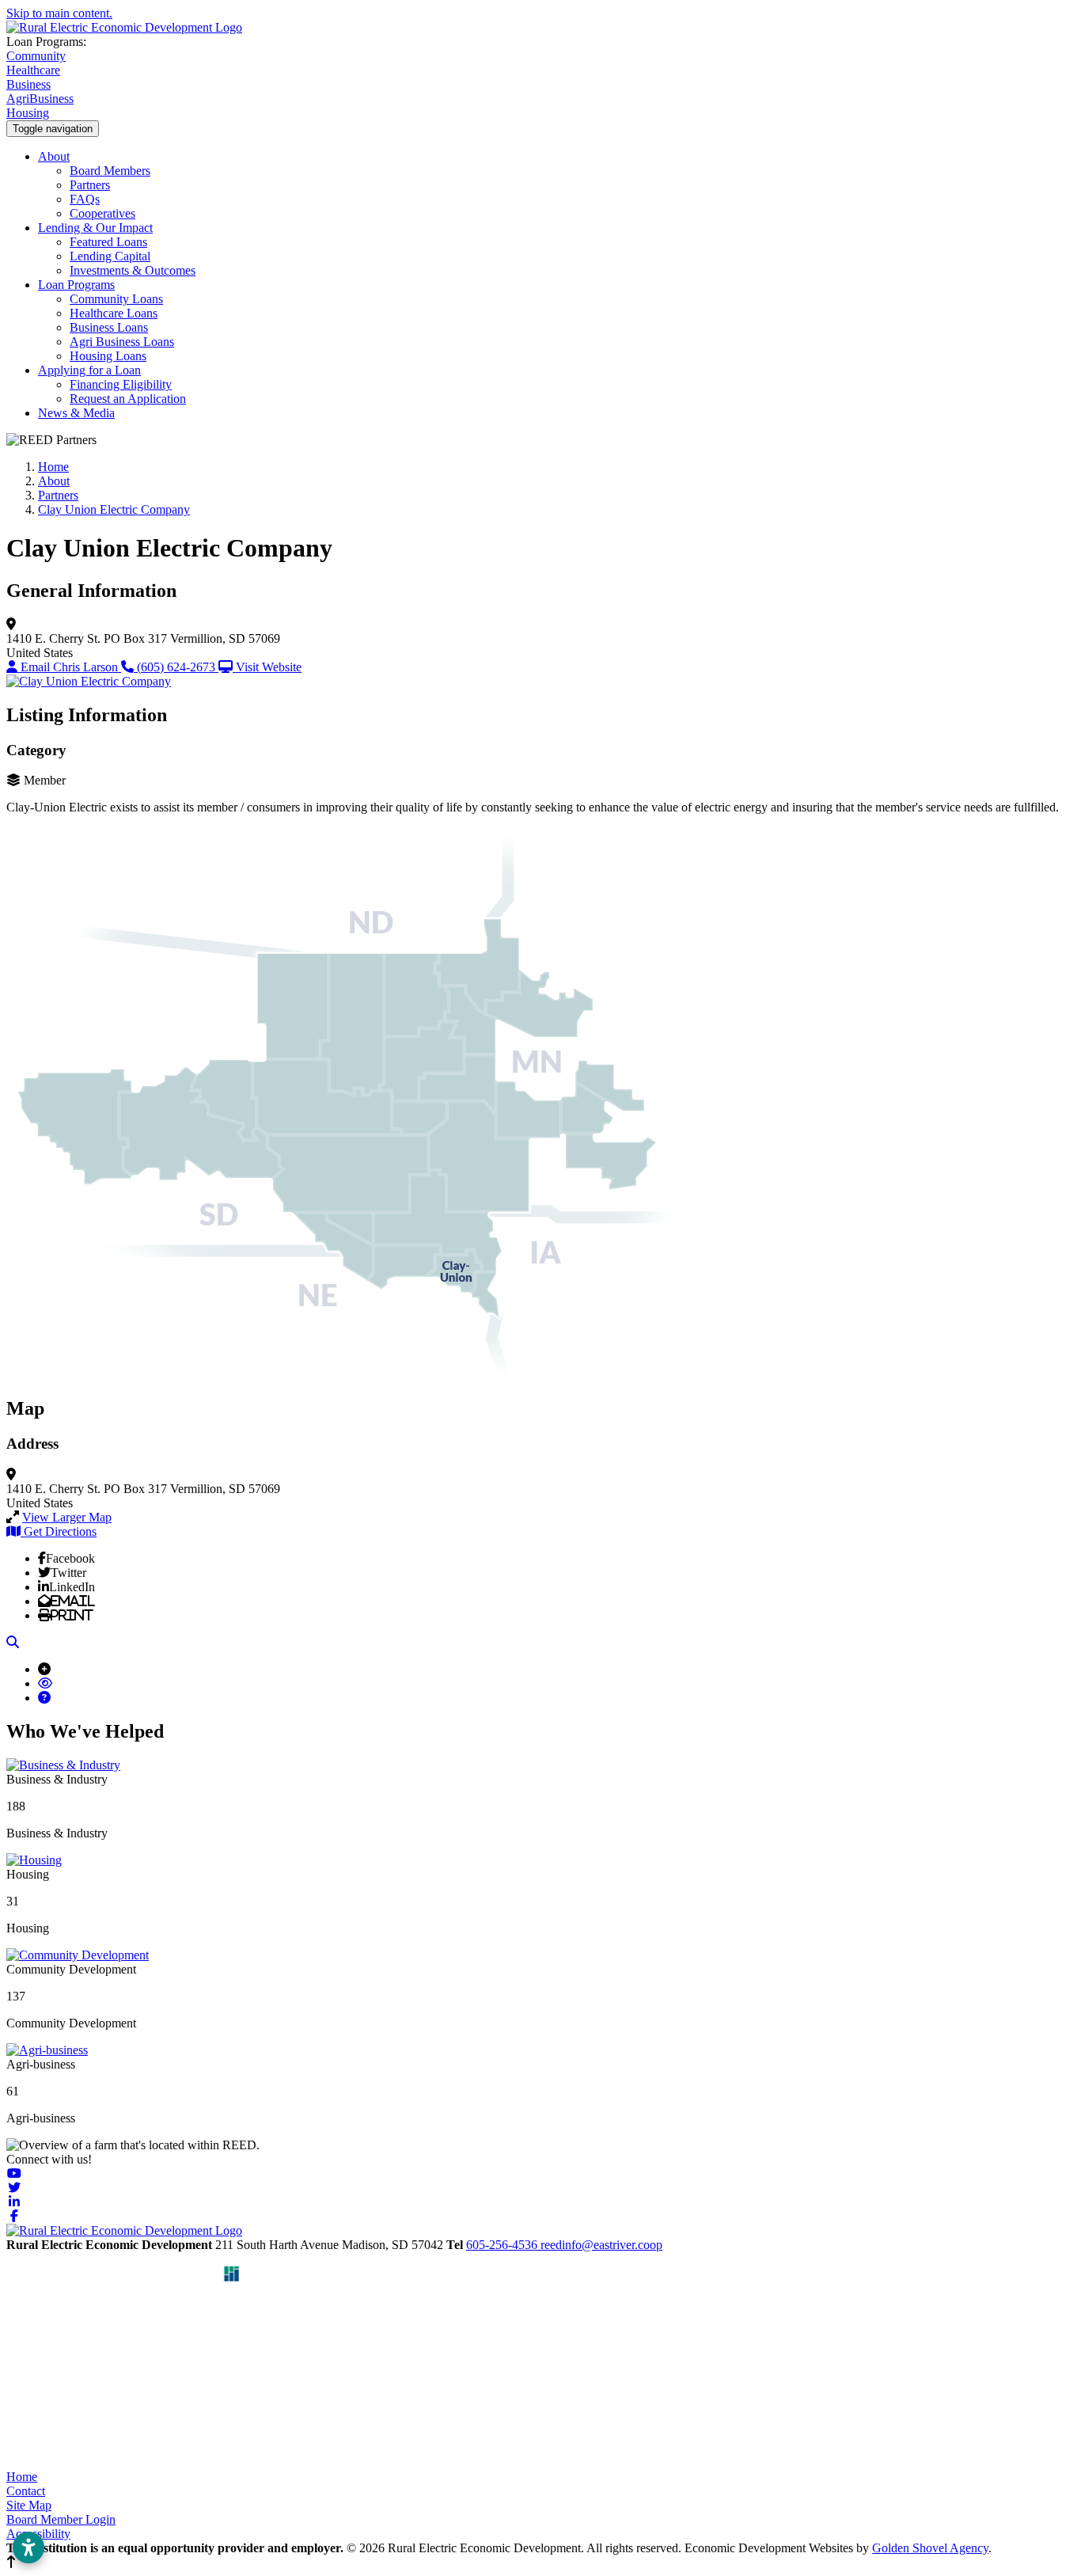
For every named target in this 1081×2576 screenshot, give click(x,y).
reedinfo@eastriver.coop (601, 2245)
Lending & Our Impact (95, 228)
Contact (26, 2491)
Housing (28, 113)
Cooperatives (102, 213)
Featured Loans (108, 242)
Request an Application (128, 399)
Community (36, 56)
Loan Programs (76, 285)
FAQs (85, 199)
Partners (90, 185)
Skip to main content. (59, 13)
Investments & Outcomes (133, 270)
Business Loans (109, 327)
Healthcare (33, 70)
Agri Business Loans (122, 342)
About (54, 156)
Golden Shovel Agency (930, 2548)
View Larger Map (67, 1517)
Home (22, 2477)
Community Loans (116, 299)
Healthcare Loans (114, 313)
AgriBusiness (40, 99)
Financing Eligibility (121, 384)
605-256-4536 (503, 2245)
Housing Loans (108, 356)
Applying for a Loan (89, 370)
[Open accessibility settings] (28, 2548)
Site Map (29, 2505)
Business (28, 84)
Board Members (110, 171)
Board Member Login (61, 2519)
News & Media (76, 413)
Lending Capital (110, 256)
